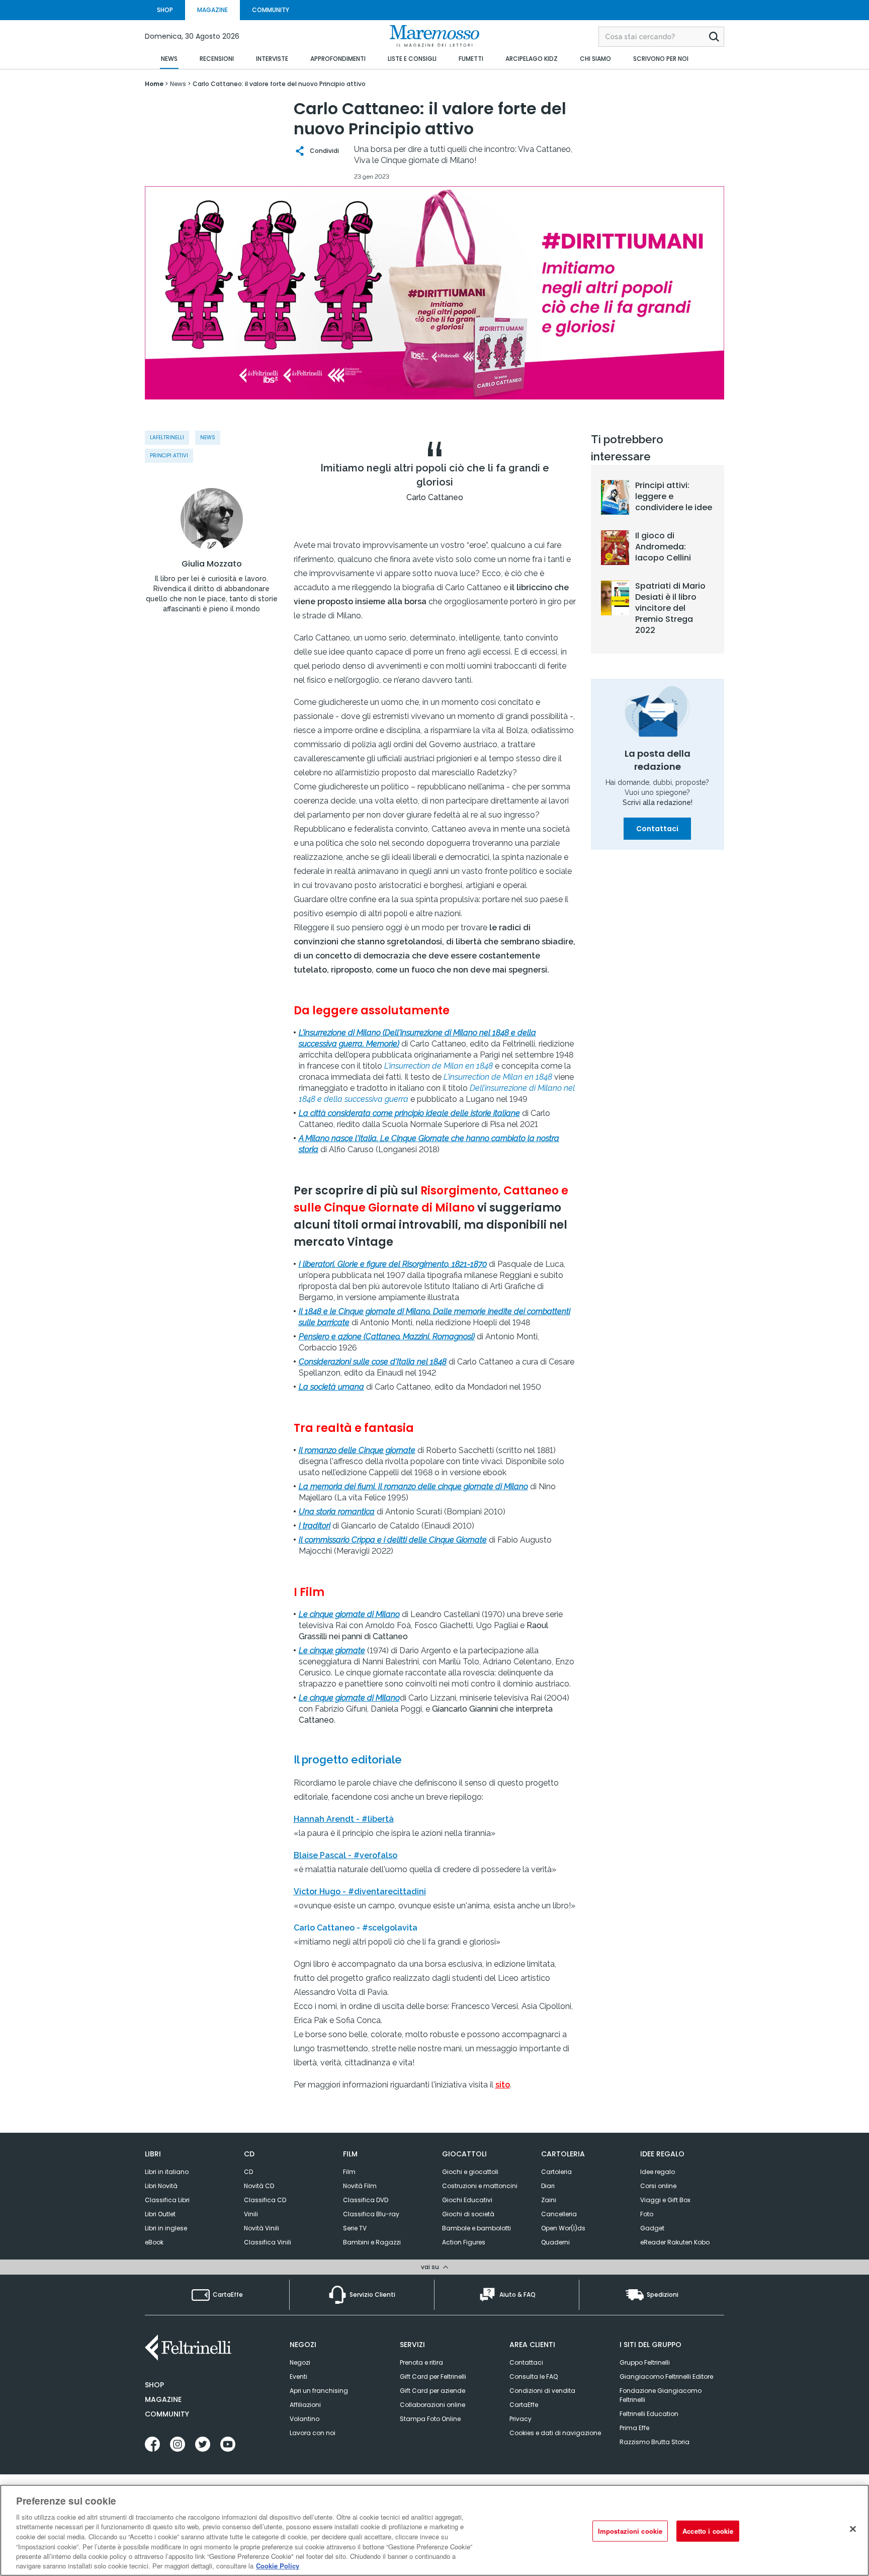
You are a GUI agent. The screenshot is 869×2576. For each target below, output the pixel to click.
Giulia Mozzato (212, 564)
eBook (154, 2242)
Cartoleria (556, 2172)
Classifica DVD (366, 2200)
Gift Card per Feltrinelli (433, 2377)
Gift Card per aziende (432, 2391)
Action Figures (464, 2242)
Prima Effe (634, 2428)
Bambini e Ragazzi (372, 2242)
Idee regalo (658, 2172)
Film (349, 2172)
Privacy (520, 2419)
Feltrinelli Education (649, 2414)
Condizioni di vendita (542, 2391)
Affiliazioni (305, 2405)
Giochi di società (468, 2214)
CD (248, 2172)
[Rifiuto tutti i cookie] (853, 2529)
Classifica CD (265, 2200)
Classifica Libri (167, 2200)
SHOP (165, 10)
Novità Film (360, 2186)
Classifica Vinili (268, 2242)
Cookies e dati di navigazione (555, 2433)
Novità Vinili (262, 2228)
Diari (548, 2186)
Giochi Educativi (467, 2200)
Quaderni (555, 2242)
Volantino (305, 2419)
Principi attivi (169, 456)
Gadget (652, 2228)
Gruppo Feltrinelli (645, 2362)
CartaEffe (524, 2405)
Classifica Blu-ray (371, 2214)
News (208, 437)
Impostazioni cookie (630, 2531)
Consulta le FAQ (534, 2377)
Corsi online (658, 2186)
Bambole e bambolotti (476, 2228)
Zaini (549, 2200)
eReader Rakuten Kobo (675, 2242)
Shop (154, 2385)
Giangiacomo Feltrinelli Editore (666, 2377)
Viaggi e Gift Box (665, 2200)
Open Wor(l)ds (563, 2228)
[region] (434, 2530)
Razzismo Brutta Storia (655, 2442)
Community (167, 2414)
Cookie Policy (278, 2566)
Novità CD (259, 2186)
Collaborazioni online (432, 2405)
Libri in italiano (167, 2172)
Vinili (251, 2214)
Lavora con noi (313, 2433)
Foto (647, 2214)
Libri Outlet (160, 2214)
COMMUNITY (271, 10)
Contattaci (657, 829)
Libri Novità (161, 2186)
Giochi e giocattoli (470, 2172)
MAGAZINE (212, 10)
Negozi (300, 2362)
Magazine (163, 2399)
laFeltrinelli (167, 437)
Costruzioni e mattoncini (480, 2186)
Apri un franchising (319, 2391)
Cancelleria (559, 2214)
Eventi (298, 2377)
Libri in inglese (166, 2228)
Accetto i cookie (708, 2531)
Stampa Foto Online (430, 2419)
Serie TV (355, 2228)
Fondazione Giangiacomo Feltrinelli (661, 2395)
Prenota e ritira (421, 2362)
